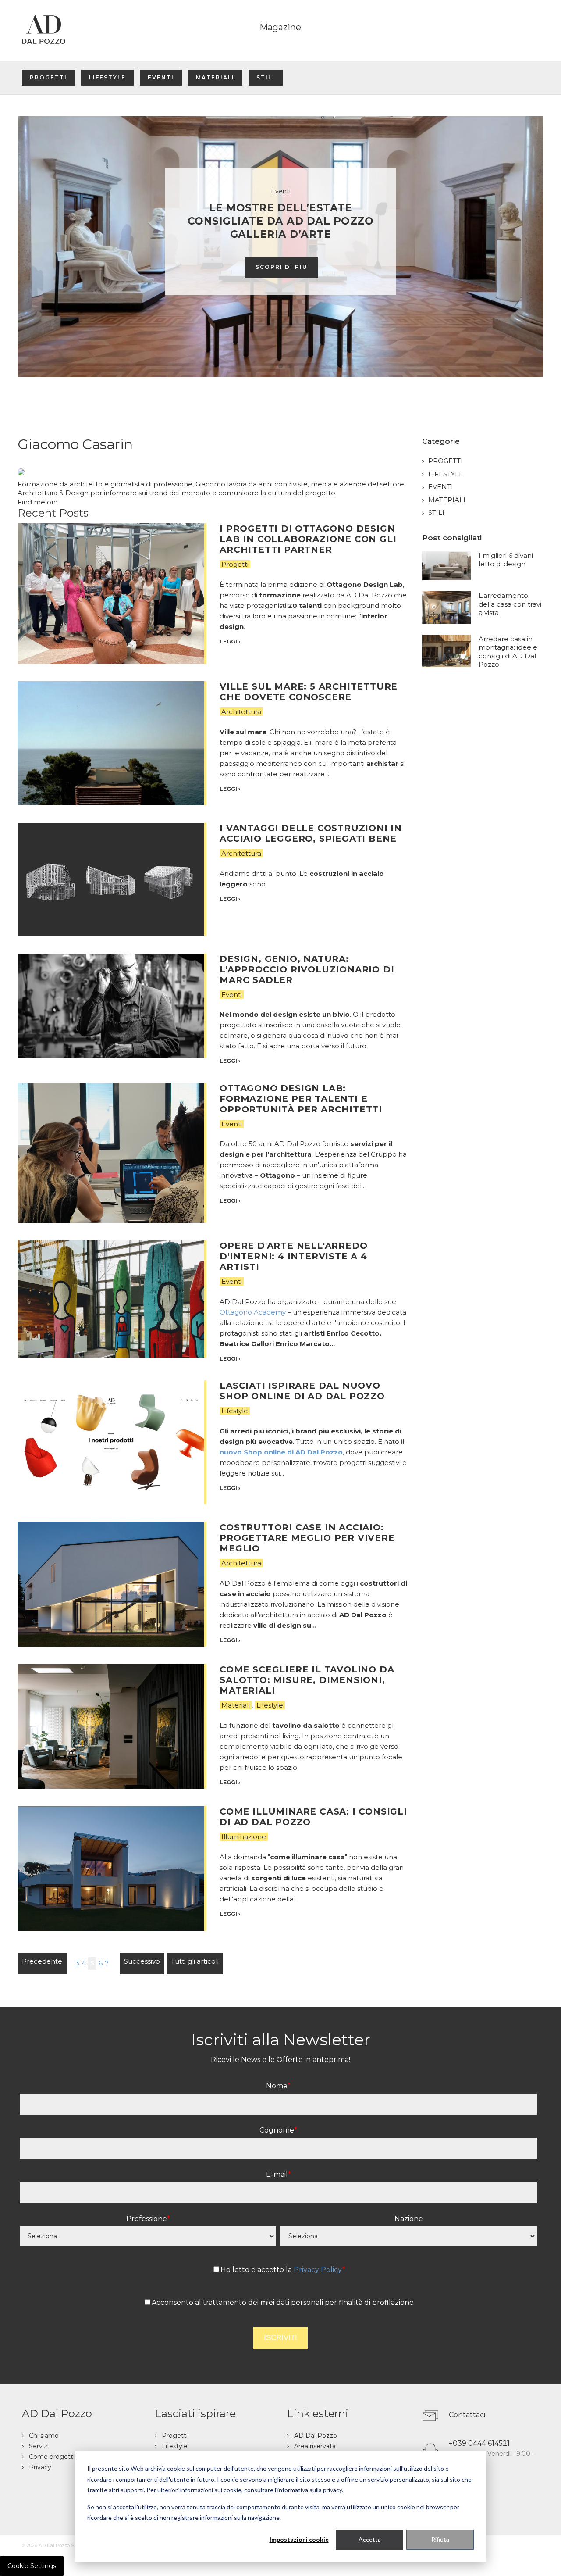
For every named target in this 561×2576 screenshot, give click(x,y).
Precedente (42, 1961)
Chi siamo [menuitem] (44, 2436)
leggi (230, 641)
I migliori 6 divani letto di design (506, 560)
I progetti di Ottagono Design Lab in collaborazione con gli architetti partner (308, 539)
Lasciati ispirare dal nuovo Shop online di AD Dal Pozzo (302, 1391)
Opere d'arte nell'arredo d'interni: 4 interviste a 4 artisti (293, 1256)
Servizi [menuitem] (39, 2446)
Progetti (235, 564)
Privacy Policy (318, 2270)
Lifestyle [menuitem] (175, 2446)
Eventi (232, 995)
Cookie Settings (32, 2566)
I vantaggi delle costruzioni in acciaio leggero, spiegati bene (311, 833)
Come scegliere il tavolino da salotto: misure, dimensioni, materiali (307, 1680)
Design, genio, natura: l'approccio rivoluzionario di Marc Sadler (307, 969)
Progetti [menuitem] (175, 2436)
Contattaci (467, 2415)
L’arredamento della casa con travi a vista (510, 604)
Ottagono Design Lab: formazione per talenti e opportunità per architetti (301, 1099)
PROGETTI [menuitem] (48, 77)
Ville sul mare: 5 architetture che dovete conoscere (309, 692)
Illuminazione (244, 1837)
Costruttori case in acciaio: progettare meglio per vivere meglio (307, 1538)
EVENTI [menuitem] (161, 77)
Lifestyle (235, 1411)
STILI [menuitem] (266, 77)
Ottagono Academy (253, 1312)
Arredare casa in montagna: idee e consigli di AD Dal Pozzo (508, 652)
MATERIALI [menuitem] (215, 77)
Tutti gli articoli (195, 1961)
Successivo (142, 1961)
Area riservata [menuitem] (315, 2446)
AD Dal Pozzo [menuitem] (316, 2436)
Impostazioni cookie (299, 2539)
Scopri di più (282, 267)
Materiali (236, 1705)
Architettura (241, 712)
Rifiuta (440, 2539)
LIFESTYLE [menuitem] (107, 77)
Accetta (370, 2539)
